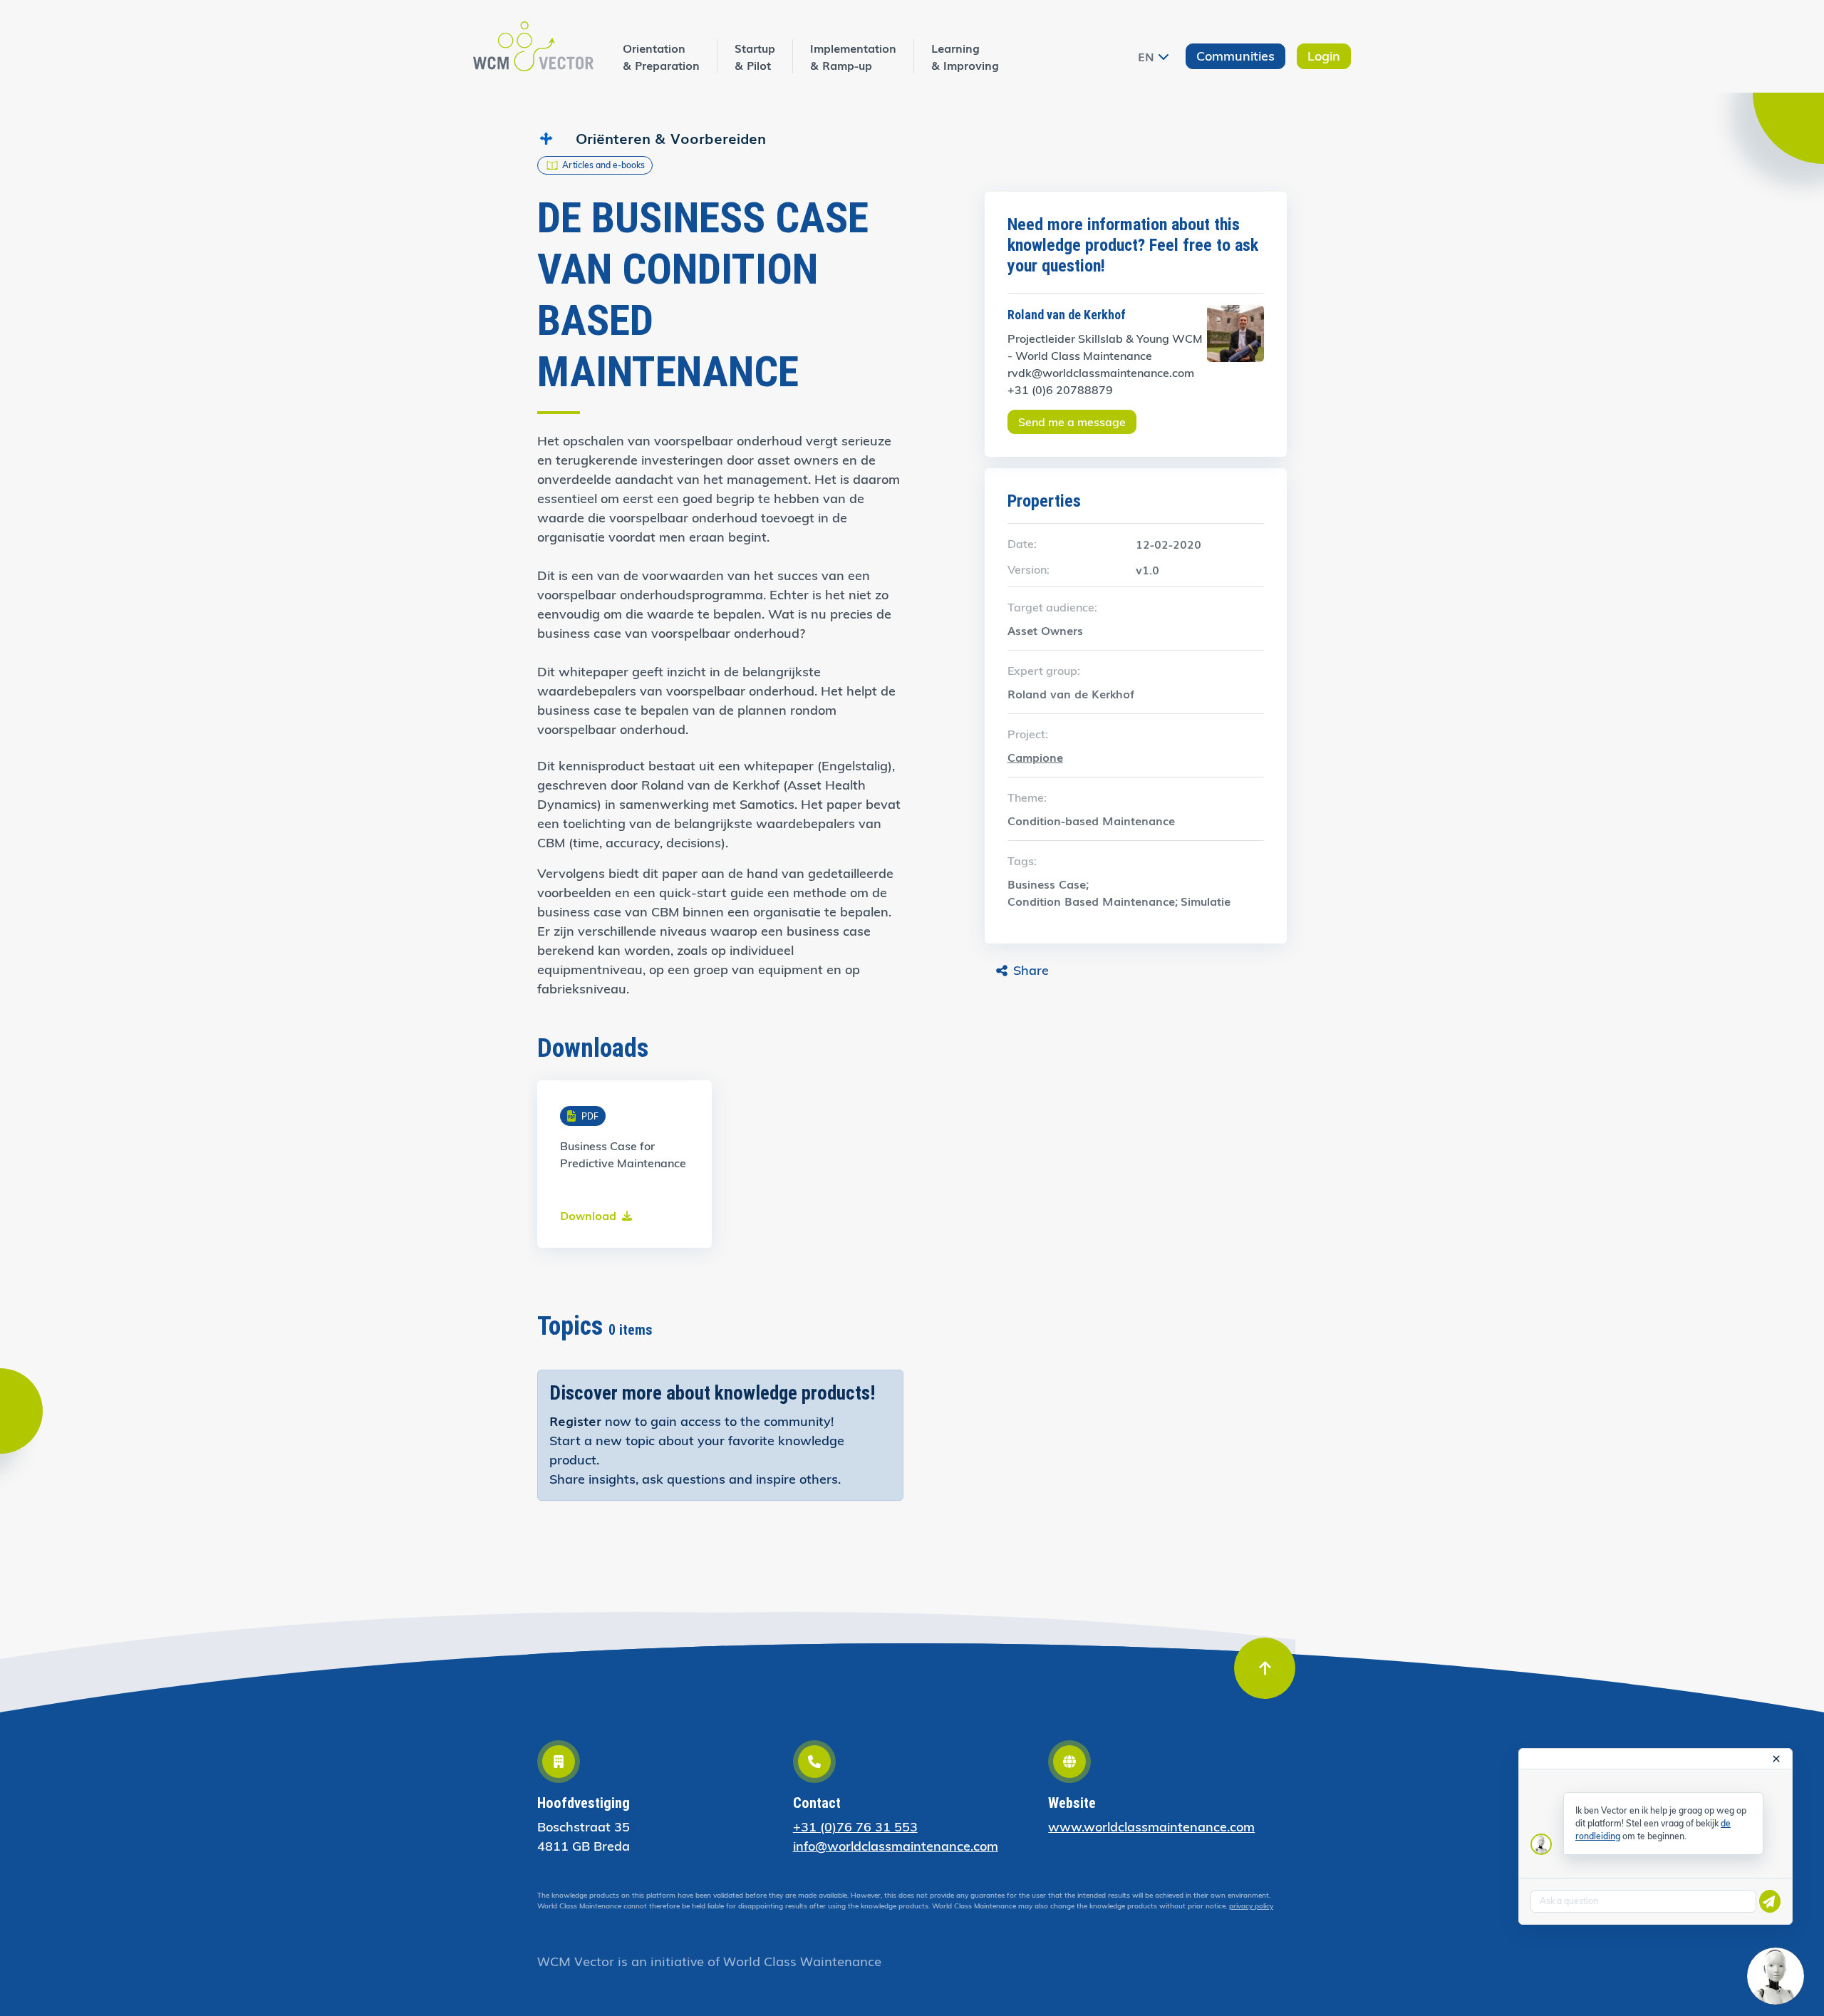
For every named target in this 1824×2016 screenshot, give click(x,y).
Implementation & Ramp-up (853, 56)
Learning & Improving (965, 56)
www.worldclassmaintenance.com (1151, 1827)
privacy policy (1251, 1906)
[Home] (534, 46)
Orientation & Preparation (661, 56)
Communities (1235, 56)
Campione (1035, 757)
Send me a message (1072, 422)
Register (575, 1420)
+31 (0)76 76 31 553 (855, 1827)
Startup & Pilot (755, 56)
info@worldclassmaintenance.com (896, 1846)
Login (1324, 56)
